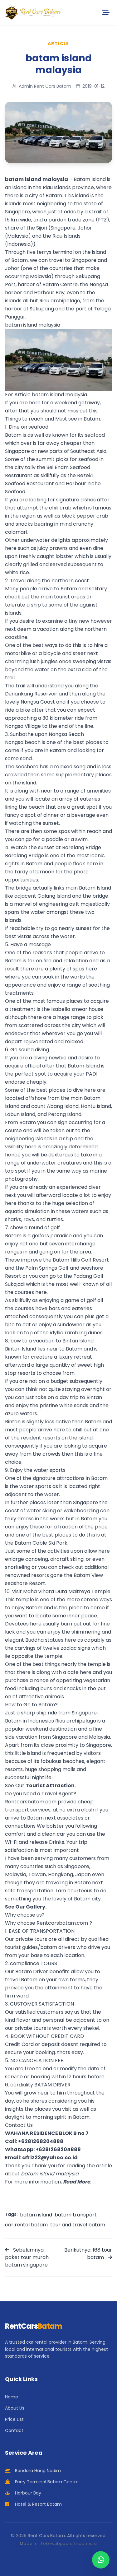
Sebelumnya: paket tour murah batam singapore (27, 2257)
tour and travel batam (78, 2225)
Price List (14, 2419)
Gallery (36, 1907)
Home (12, 2397)
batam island (36, 2215)
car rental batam (26, 2225)
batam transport (76, 2215)
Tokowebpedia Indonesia (69, 2543)
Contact (14, 2430)
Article (58, 44)
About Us (15, 2408)
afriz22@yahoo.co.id (50, 2158)
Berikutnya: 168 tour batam (88, 2254)
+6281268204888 (41, 2141)
